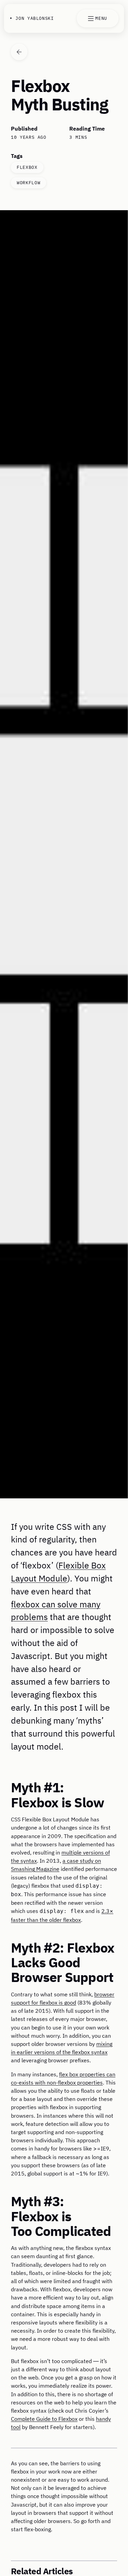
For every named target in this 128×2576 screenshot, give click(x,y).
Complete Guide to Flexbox (44, 2419)
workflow (29, 183)
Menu (101, 18)
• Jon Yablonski (32, 18)
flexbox (27, 167)
